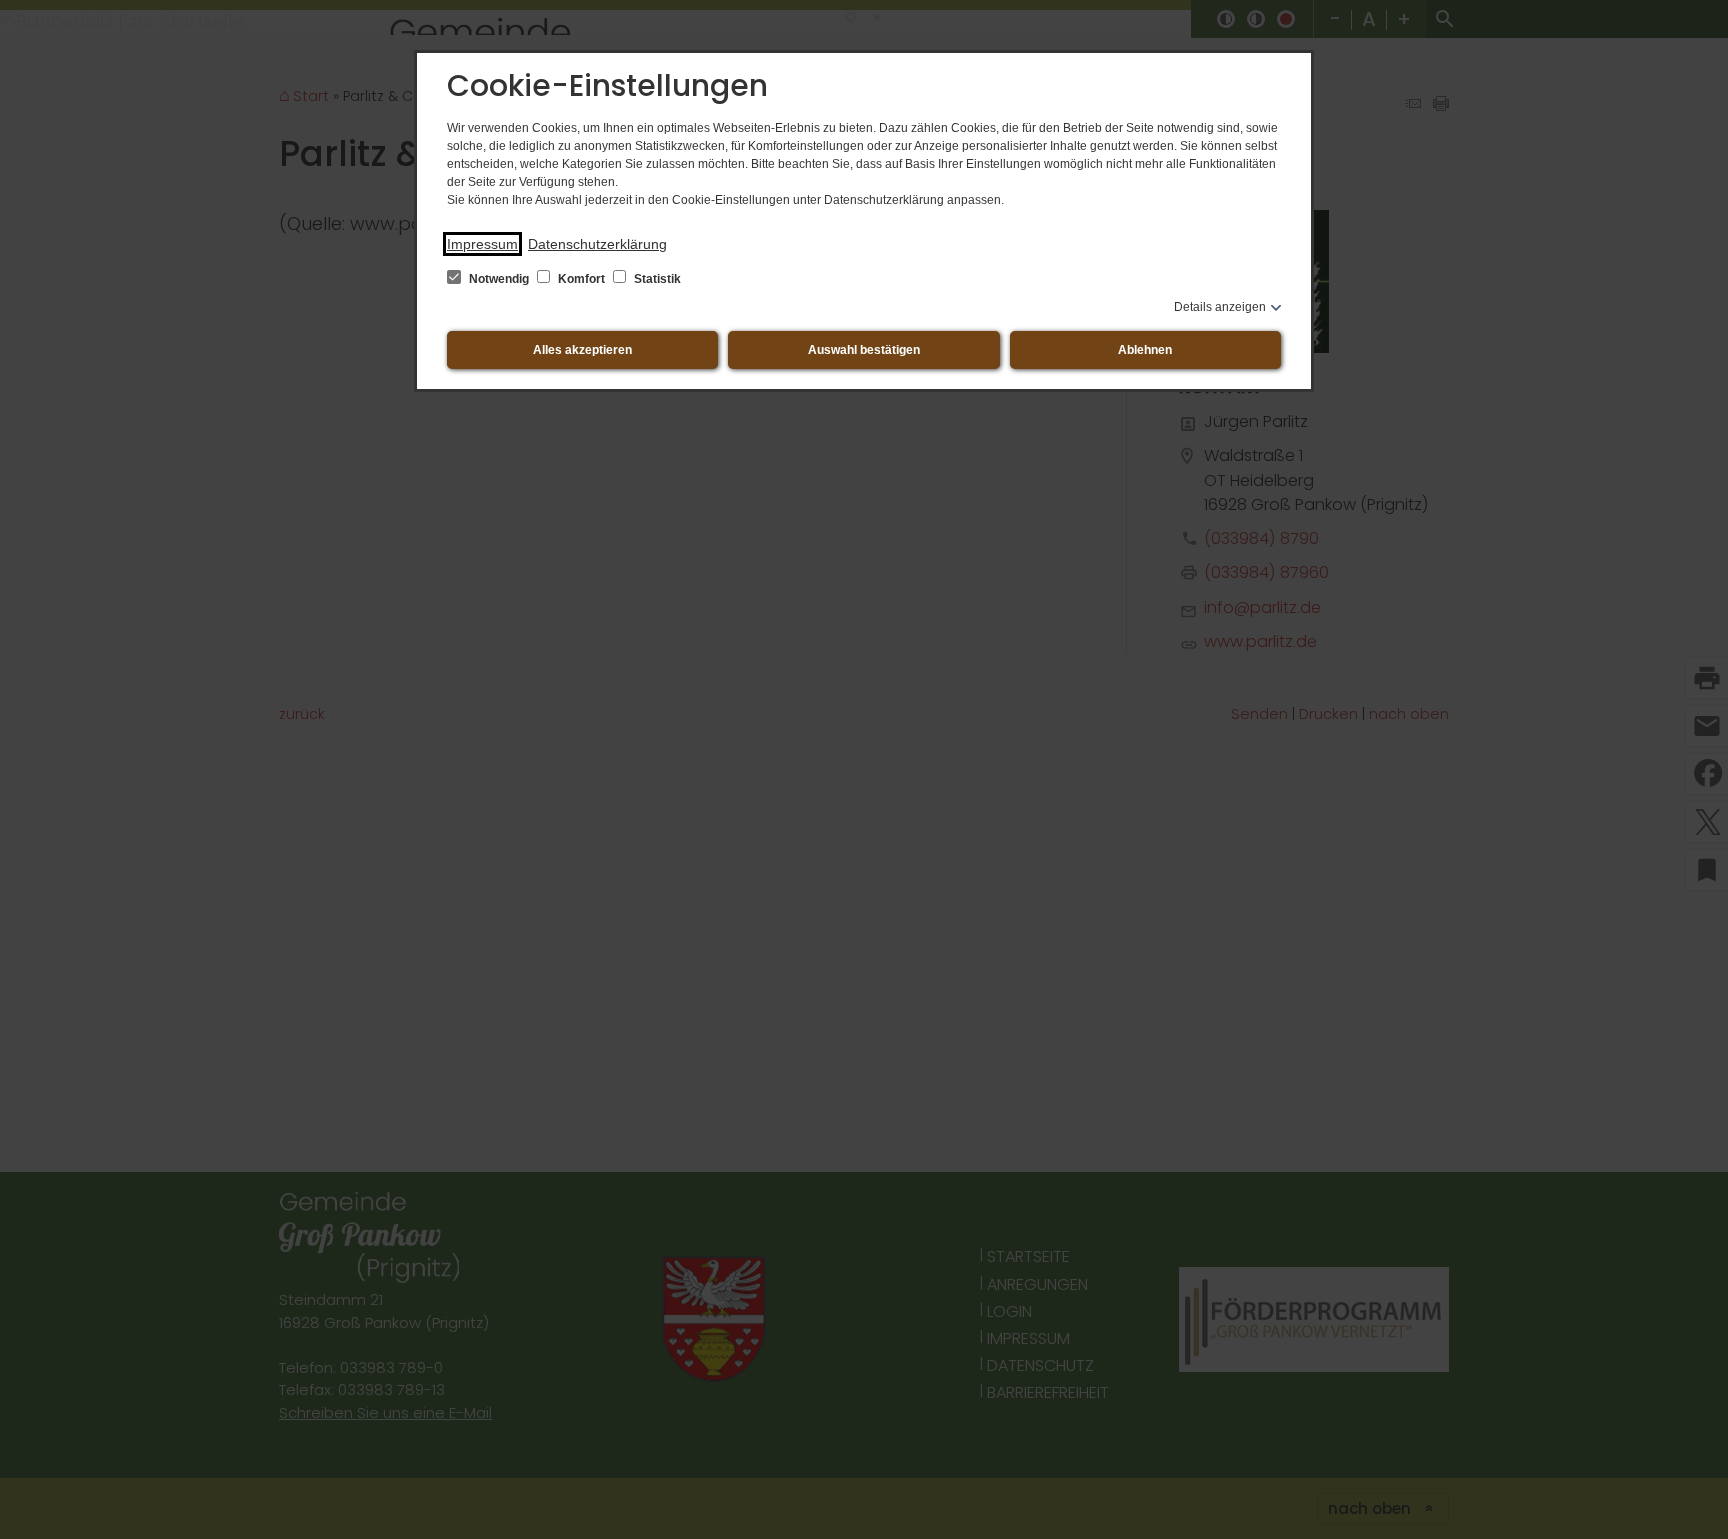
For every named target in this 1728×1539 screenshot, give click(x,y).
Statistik (656, 279)
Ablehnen (1145, 350)
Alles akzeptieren (582, 350)
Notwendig (499, 279)
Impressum (482, 244)
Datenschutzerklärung (597, 244)
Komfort (581, 279)
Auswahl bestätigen (864, 350)
